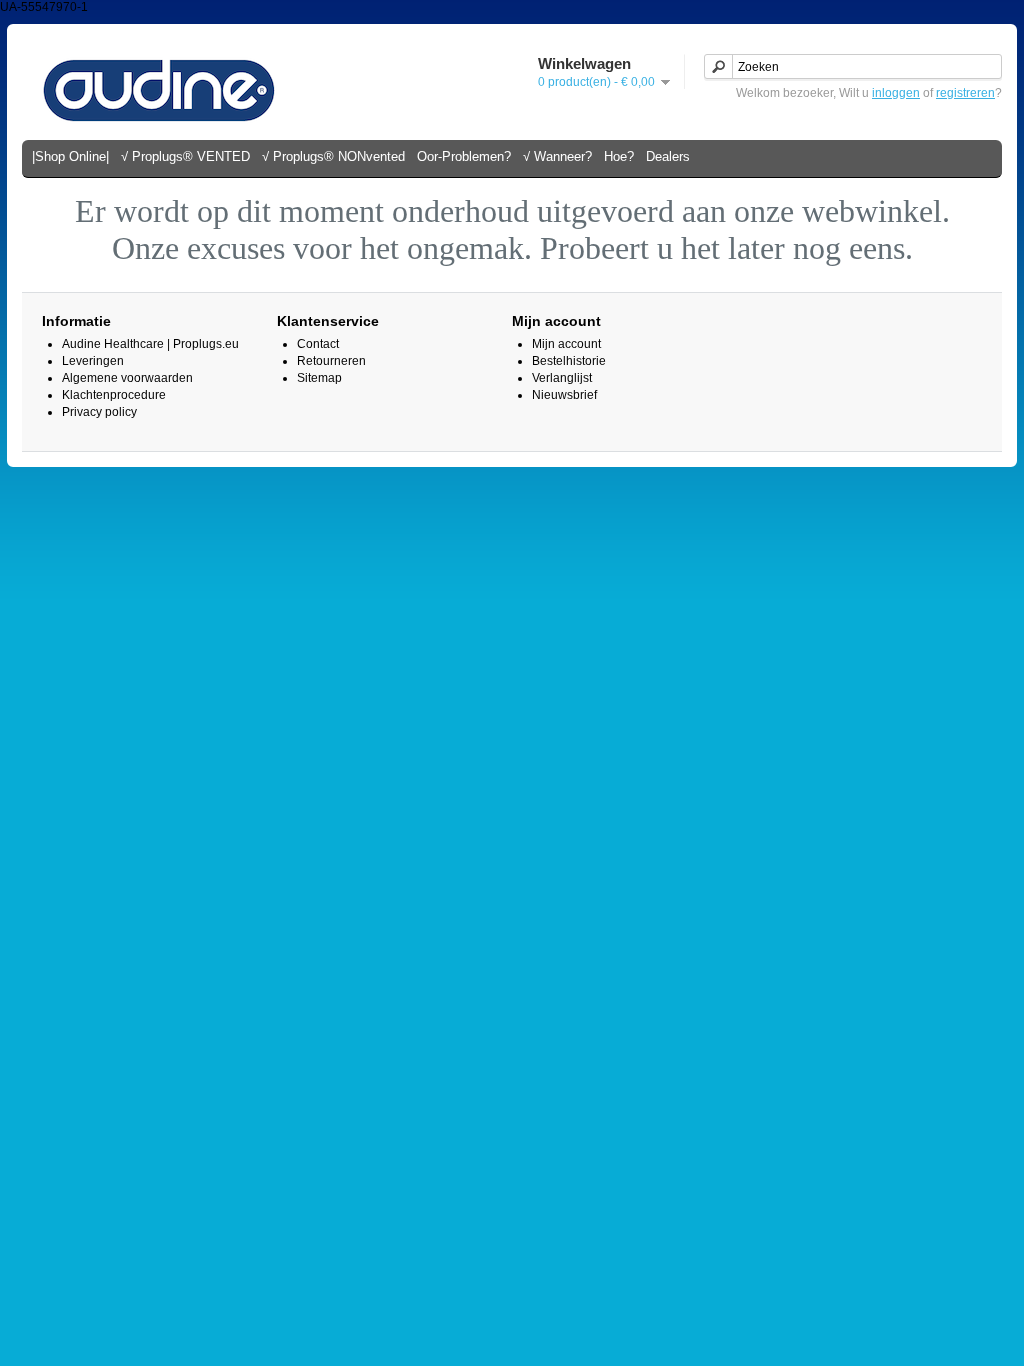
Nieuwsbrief (564, 395)
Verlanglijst (562, 378)
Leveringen (93, 361)
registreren (965, 93)
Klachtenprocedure (114, 395)
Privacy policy (99, 412)
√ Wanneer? (557, 156)
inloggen (896, 93)
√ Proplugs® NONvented (333, 156)
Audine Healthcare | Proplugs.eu (150, 344)
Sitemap (319, 378)
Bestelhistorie (569, 361)
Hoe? (619, 156)
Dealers (668, 156)
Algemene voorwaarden (127, 378)
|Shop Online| (70, 156)
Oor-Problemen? (464, 156)
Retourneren (331, 361)
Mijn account (566, 344)
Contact (318, 344)
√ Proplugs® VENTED (185, 156)
